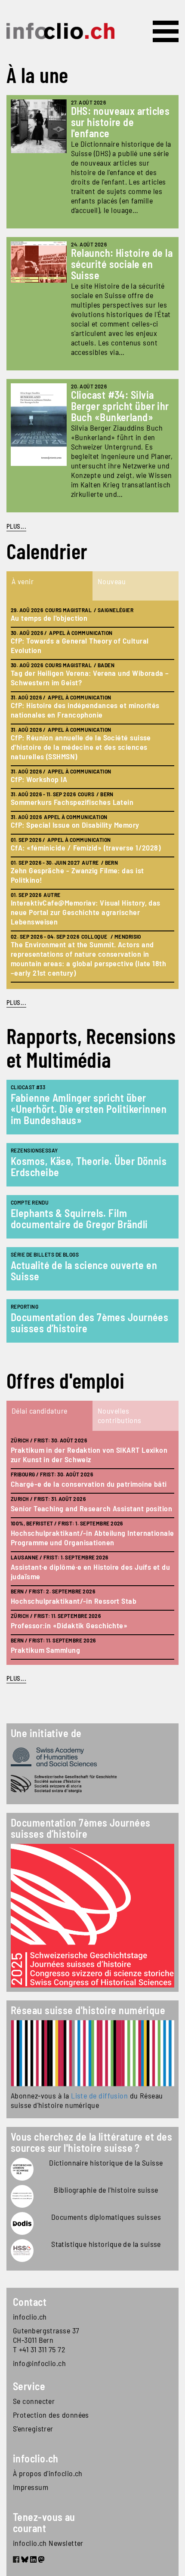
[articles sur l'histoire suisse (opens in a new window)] (22, 2169)
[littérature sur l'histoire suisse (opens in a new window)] (22, 2196)
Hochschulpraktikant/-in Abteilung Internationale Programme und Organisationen (92, 1538)
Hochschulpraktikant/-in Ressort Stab (74, 1601)
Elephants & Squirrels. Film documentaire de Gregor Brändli (79, 1219)
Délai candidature (40, 1411)
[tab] (49, 586)
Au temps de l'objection (49, 618)
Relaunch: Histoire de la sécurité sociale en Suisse (122, 264)
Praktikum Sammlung (45, 1650)
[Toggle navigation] (166, 31)
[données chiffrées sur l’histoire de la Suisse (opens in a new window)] (22, 2251)
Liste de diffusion (99, 2095)
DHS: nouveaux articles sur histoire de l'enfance (120, 122)
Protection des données (51, 2415)
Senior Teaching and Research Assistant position (91, 1508)
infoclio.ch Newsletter (48, 2543)
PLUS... (16, 526)
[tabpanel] (92, 795)
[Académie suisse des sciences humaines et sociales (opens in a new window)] (92, 1757)
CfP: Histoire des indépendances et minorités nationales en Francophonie (85, 710)
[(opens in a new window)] (92, 2053)
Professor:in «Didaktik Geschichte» (69, 1625)
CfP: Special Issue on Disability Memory (75, 825)
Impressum (31, 2487)
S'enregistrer (33, 2428)
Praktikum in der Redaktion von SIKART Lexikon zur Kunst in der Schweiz (89, 1454)
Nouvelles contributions (120, 1415)
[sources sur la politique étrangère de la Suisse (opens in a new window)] (22, 2223)
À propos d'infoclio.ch (48, 2473)
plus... (16, 1002)
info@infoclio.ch (39, 2363)
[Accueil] (60, 31)
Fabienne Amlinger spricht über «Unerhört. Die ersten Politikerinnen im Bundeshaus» (89, 1109)
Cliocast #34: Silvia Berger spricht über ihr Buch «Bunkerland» (120, 406)
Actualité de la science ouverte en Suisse (84, 1271)
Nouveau (112, 581)
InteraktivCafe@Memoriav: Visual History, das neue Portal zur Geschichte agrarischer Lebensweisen (86, 912)
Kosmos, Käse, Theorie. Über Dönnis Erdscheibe (89, 1166)
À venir (23, 581)
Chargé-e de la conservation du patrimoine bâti (89, 1484)
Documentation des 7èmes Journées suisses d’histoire (89, 1323)
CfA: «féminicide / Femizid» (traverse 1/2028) (86, 847)
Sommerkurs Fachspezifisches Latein (72, 802)
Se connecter (34, 2401)
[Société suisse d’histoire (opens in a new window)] (92, 1784)
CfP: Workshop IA (39, 779)
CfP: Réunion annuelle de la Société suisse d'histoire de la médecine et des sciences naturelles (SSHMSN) (81, 747)
